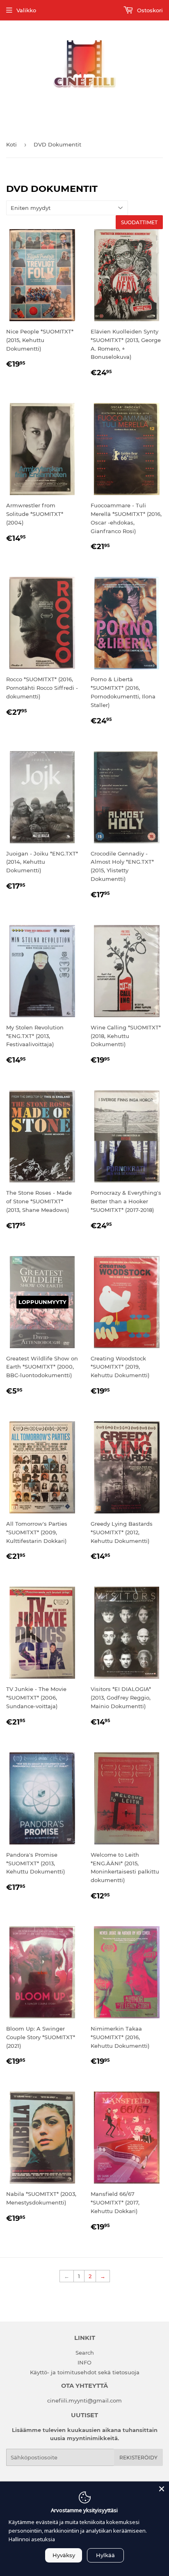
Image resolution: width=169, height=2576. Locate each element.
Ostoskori (149, 10)
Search (85, 2353)
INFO (84, 2362)
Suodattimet (139, 222)
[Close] (162, 2489)
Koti (11, 144)
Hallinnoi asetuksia (32, 2539)
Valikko (26, 10)
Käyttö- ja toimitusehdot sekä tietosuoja (85, 2372)
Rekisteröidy (138, 2458)
